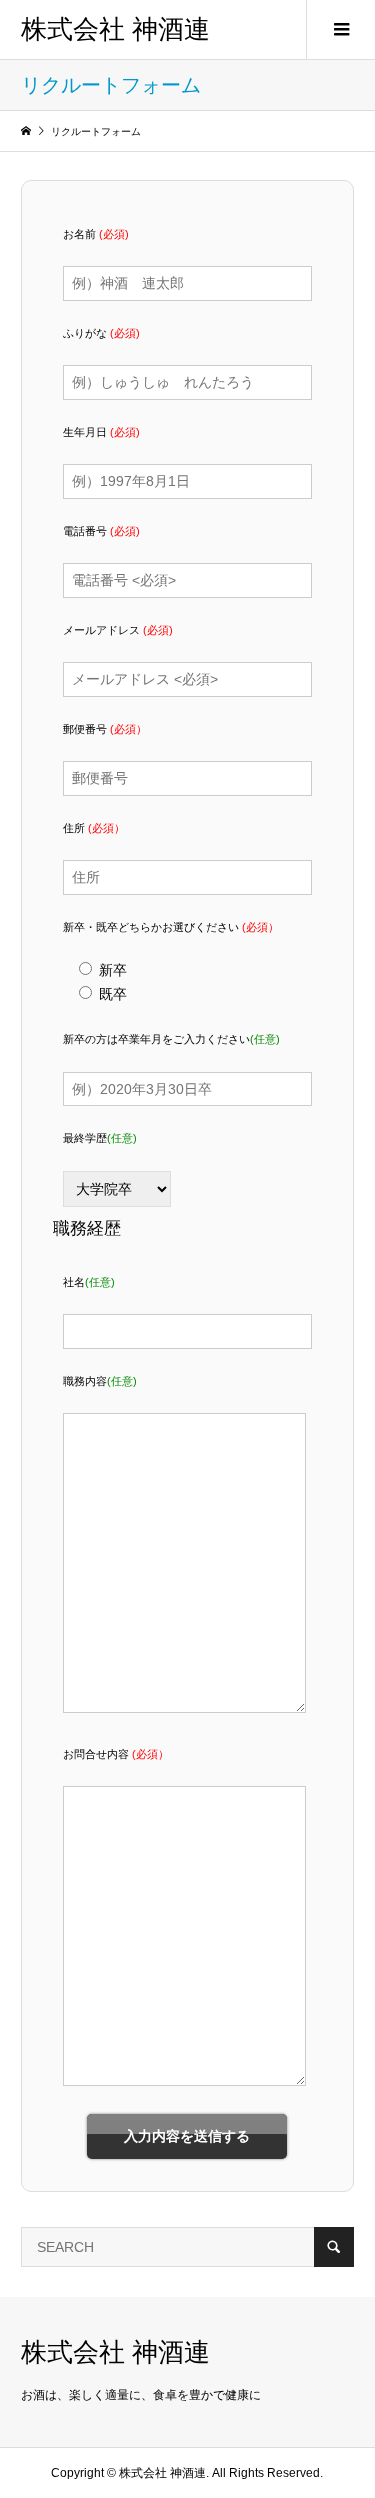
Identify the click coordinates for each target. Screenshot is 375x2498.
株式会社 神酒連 (115, 29)
